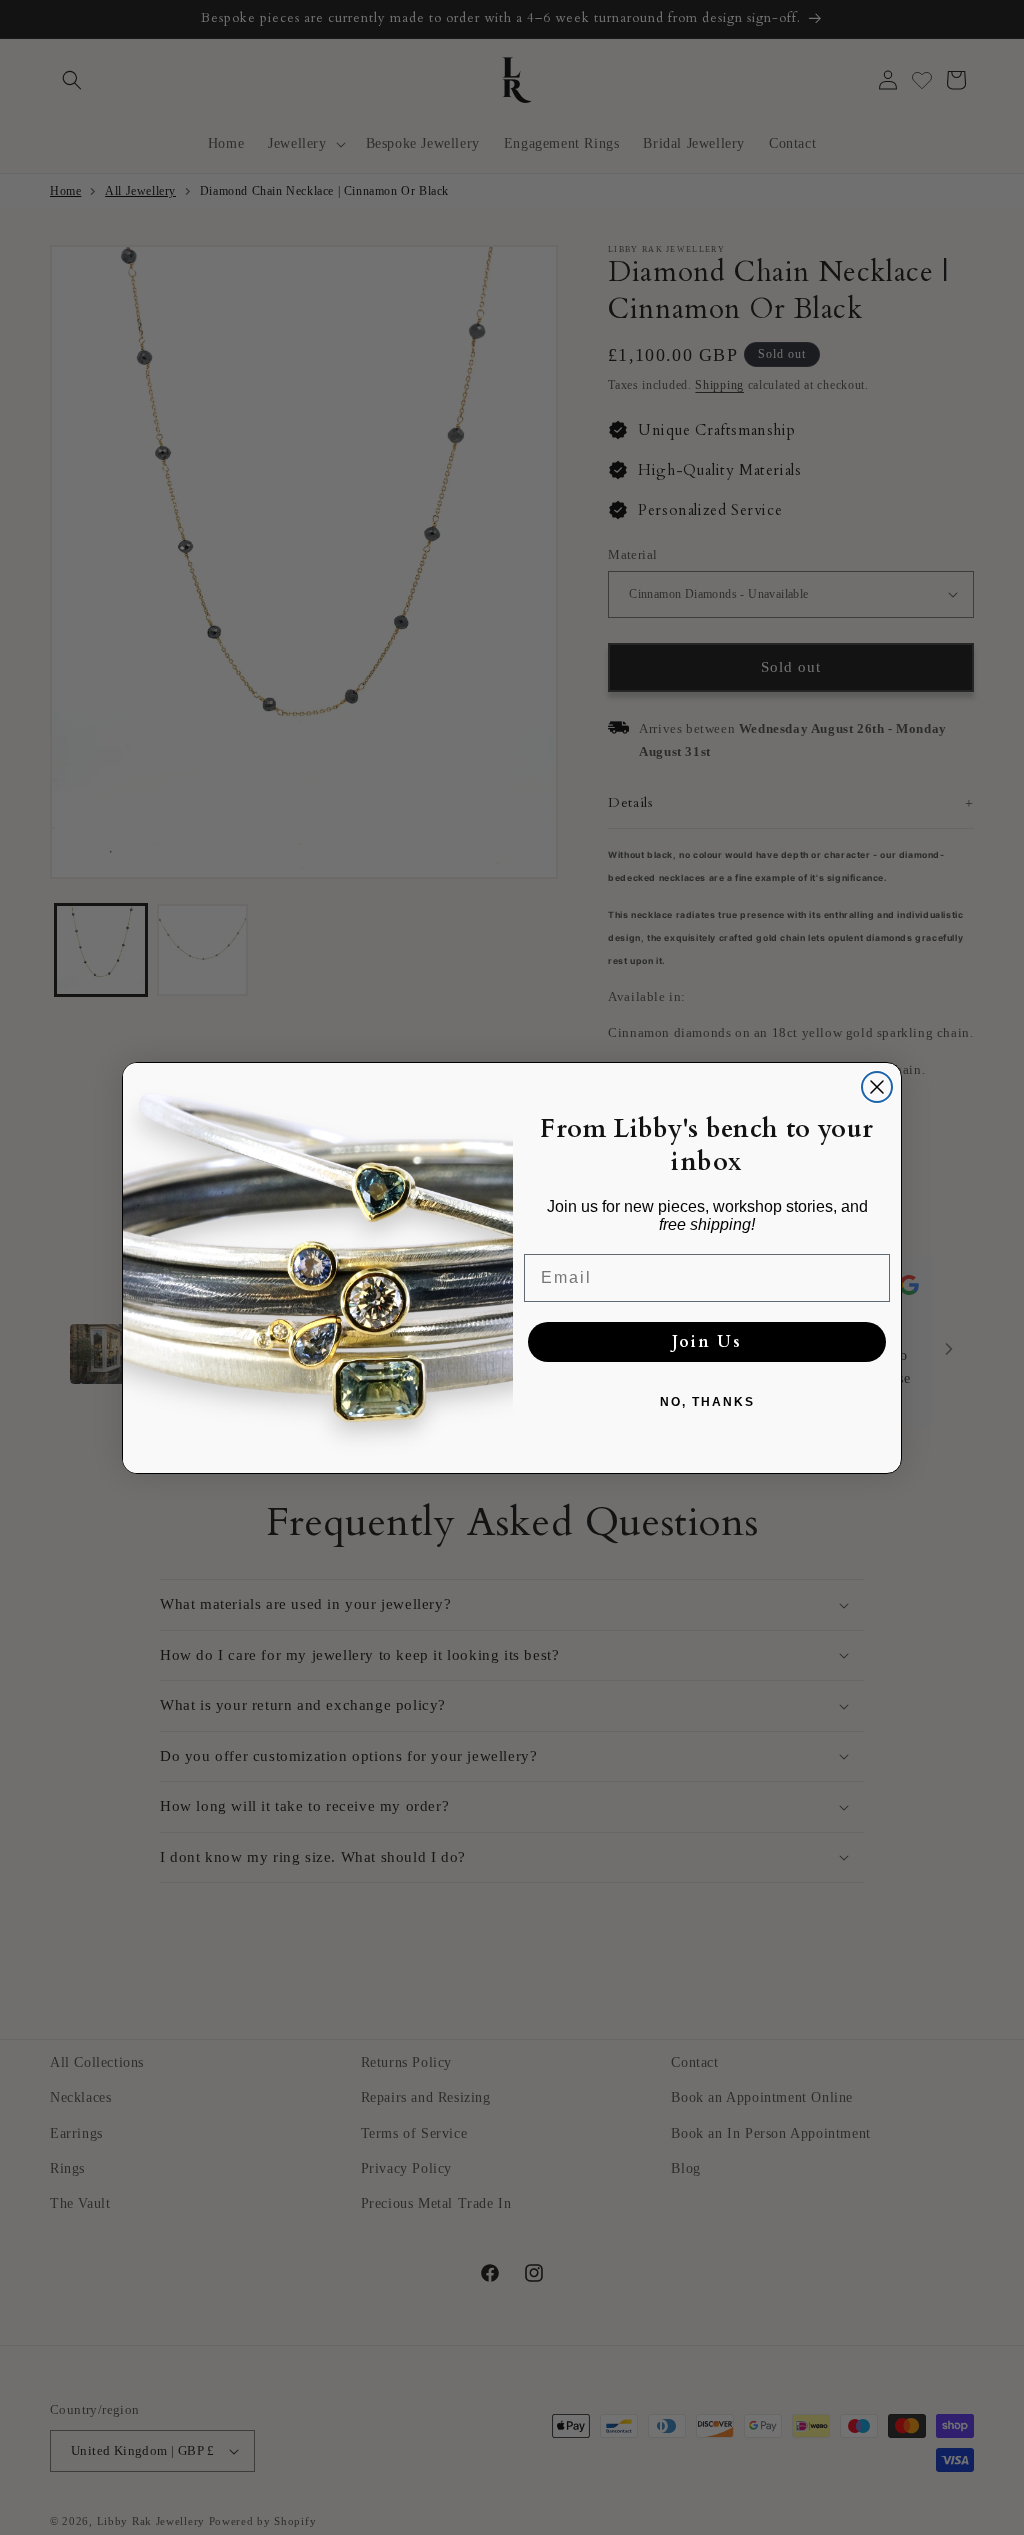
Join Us (707, 1342)
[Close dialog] (877, 1087)
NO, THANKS (707, 1402)
